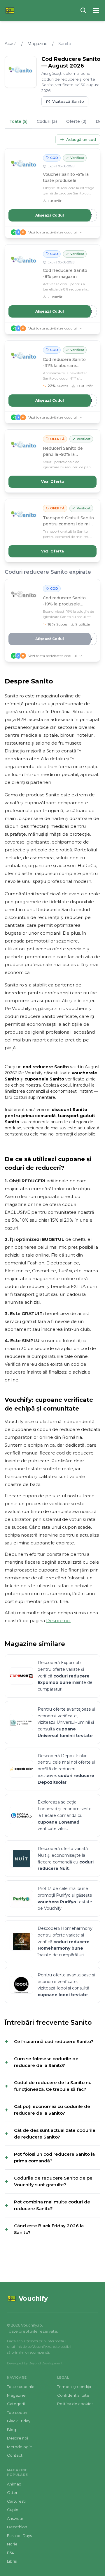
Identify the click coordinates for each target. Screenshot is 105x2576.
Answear (15, 2518)
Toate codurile (21, 2387)
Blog (12, 2430)
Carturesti (16, 2501)
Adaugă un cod (81, 139)
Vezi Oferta (52, 482)
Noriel (13, 2544)
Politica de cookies (75, 2404)
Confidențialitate (73, 2395)
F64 (10, 2553)
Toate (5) (18, 121)
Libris (12, 2561)
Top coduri (17, 2412)
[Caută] (83, 10)
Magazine (37, 44)
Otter (12, 2492)
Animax (14, 2484)
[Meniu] (96, 10)
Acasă (11, 44)
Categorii (16, 2404)
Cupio (13, 2510)
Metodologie (20, 2447)
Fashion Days (19, 2536)
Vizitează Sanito (68, 101)
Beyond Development (45, 2363)
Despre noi (58, 1621)
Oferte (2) (76, 121)
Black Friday (19, 2421)
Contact (15, 2455)
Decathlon (17, 2527)
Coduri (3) (47, 121)
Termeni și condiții (74, 2387)
